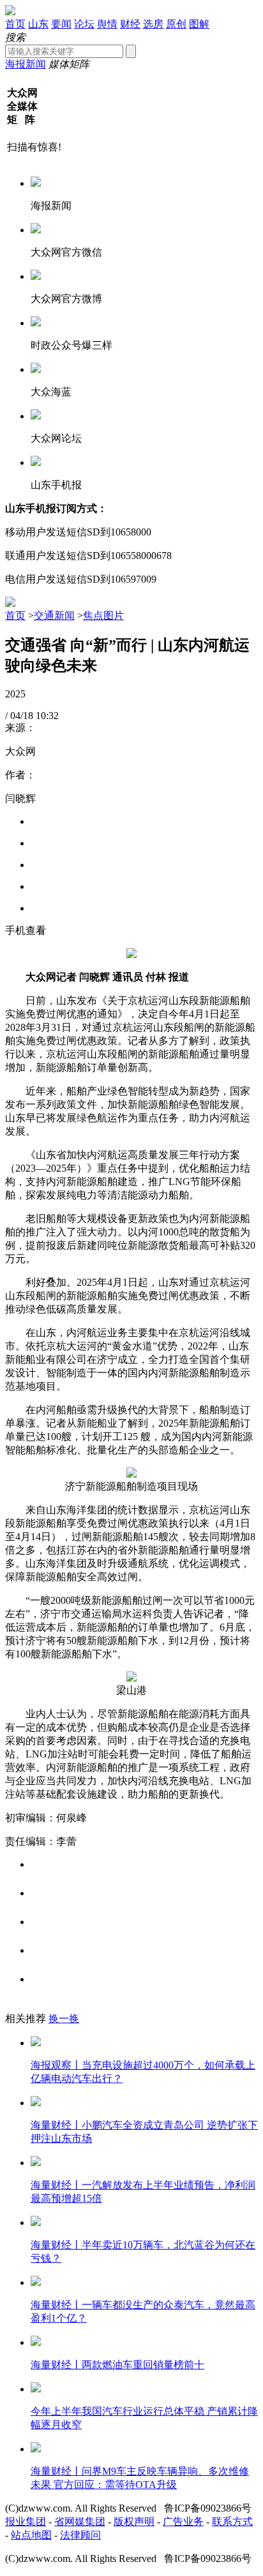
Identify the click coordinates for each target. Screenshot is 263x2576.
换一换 (64, 2019)
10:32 (47, 716)
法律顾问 (80, 2535)
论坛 (84, 24)
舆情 (107, 24)
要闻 (61, 24)
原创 (176, 24)
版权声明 (134, 2521)
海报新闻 (26, 64)
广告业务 (183, 2521)
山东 (38, 24)
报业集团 (26, 2521)
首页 (15, 24)
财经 (130, 24)
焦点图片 (103, 615)
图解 (199, 24)
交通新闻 (54, 615)
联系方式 (232, 2521)
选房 (153, 24)
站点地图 (31, 2535)
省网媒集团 (80, 2521)
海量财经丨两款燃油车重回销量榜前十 (117, 2365)
